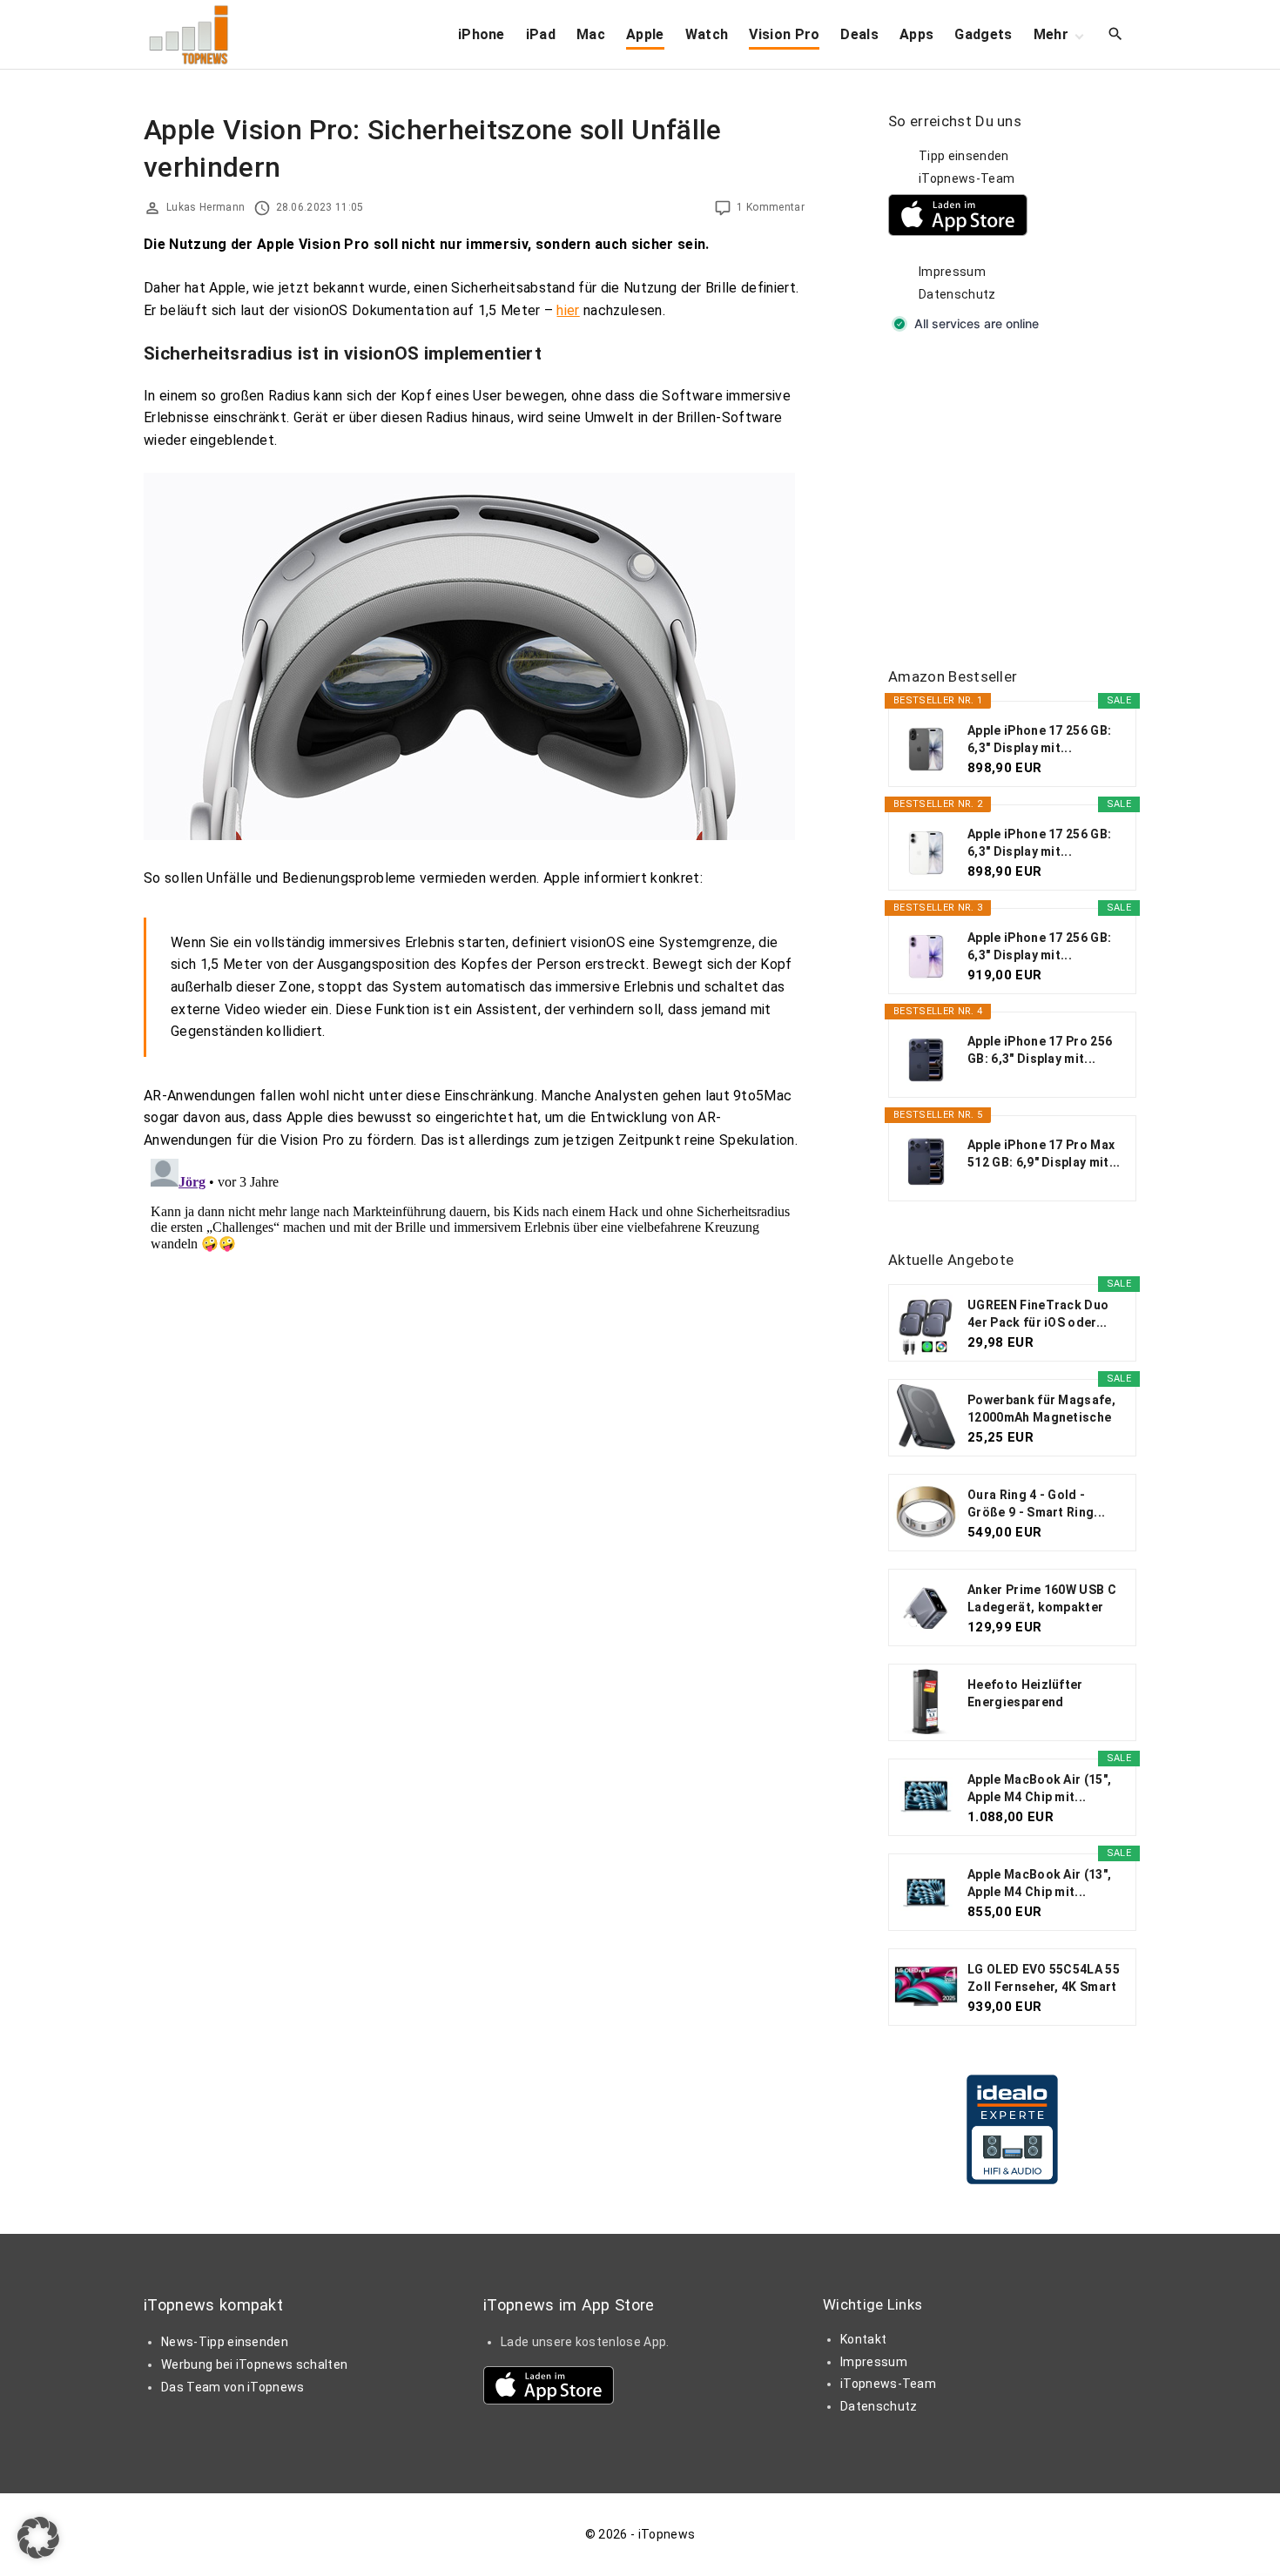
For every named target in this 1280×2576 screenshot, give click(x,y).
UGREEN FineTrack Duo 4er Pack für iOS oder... (1038, 1314)
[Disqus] (474, 1369)
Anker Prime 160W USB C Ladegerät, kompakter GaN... (1042, 1599)
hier (568, 310)
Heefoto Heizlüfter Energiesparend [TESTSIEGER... (1025, 1694)
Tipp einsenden (963, 156)
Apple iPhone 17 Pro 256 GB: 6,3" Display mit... (1040, 1050)
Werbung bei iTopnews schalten (254, 2364)
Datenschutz (957, 294)
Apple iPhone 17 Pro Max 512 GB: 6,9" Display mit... (1044, 1153)
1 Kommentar (771, 207)
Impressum (952, 272)
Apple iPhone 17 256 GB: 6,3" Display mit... (1039, 739)
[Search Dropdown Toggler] (1116, 35)
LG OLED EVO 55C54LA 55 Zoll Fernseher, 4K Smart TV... (1044, 1979)
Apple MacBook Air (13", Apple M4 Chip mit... (1039, 1883)
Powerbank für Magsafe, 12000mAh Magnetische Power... (1041, 1409)
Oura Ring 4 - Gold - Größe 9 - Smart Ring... (1036, 1503)
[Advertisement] (1019, 501)
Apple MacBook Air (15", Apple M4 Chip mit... (1039, 1788)
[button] (38, 2538)
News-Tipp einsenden (225, 2342)
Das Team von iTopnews (233, 2387)
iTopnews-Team (967, 178)
